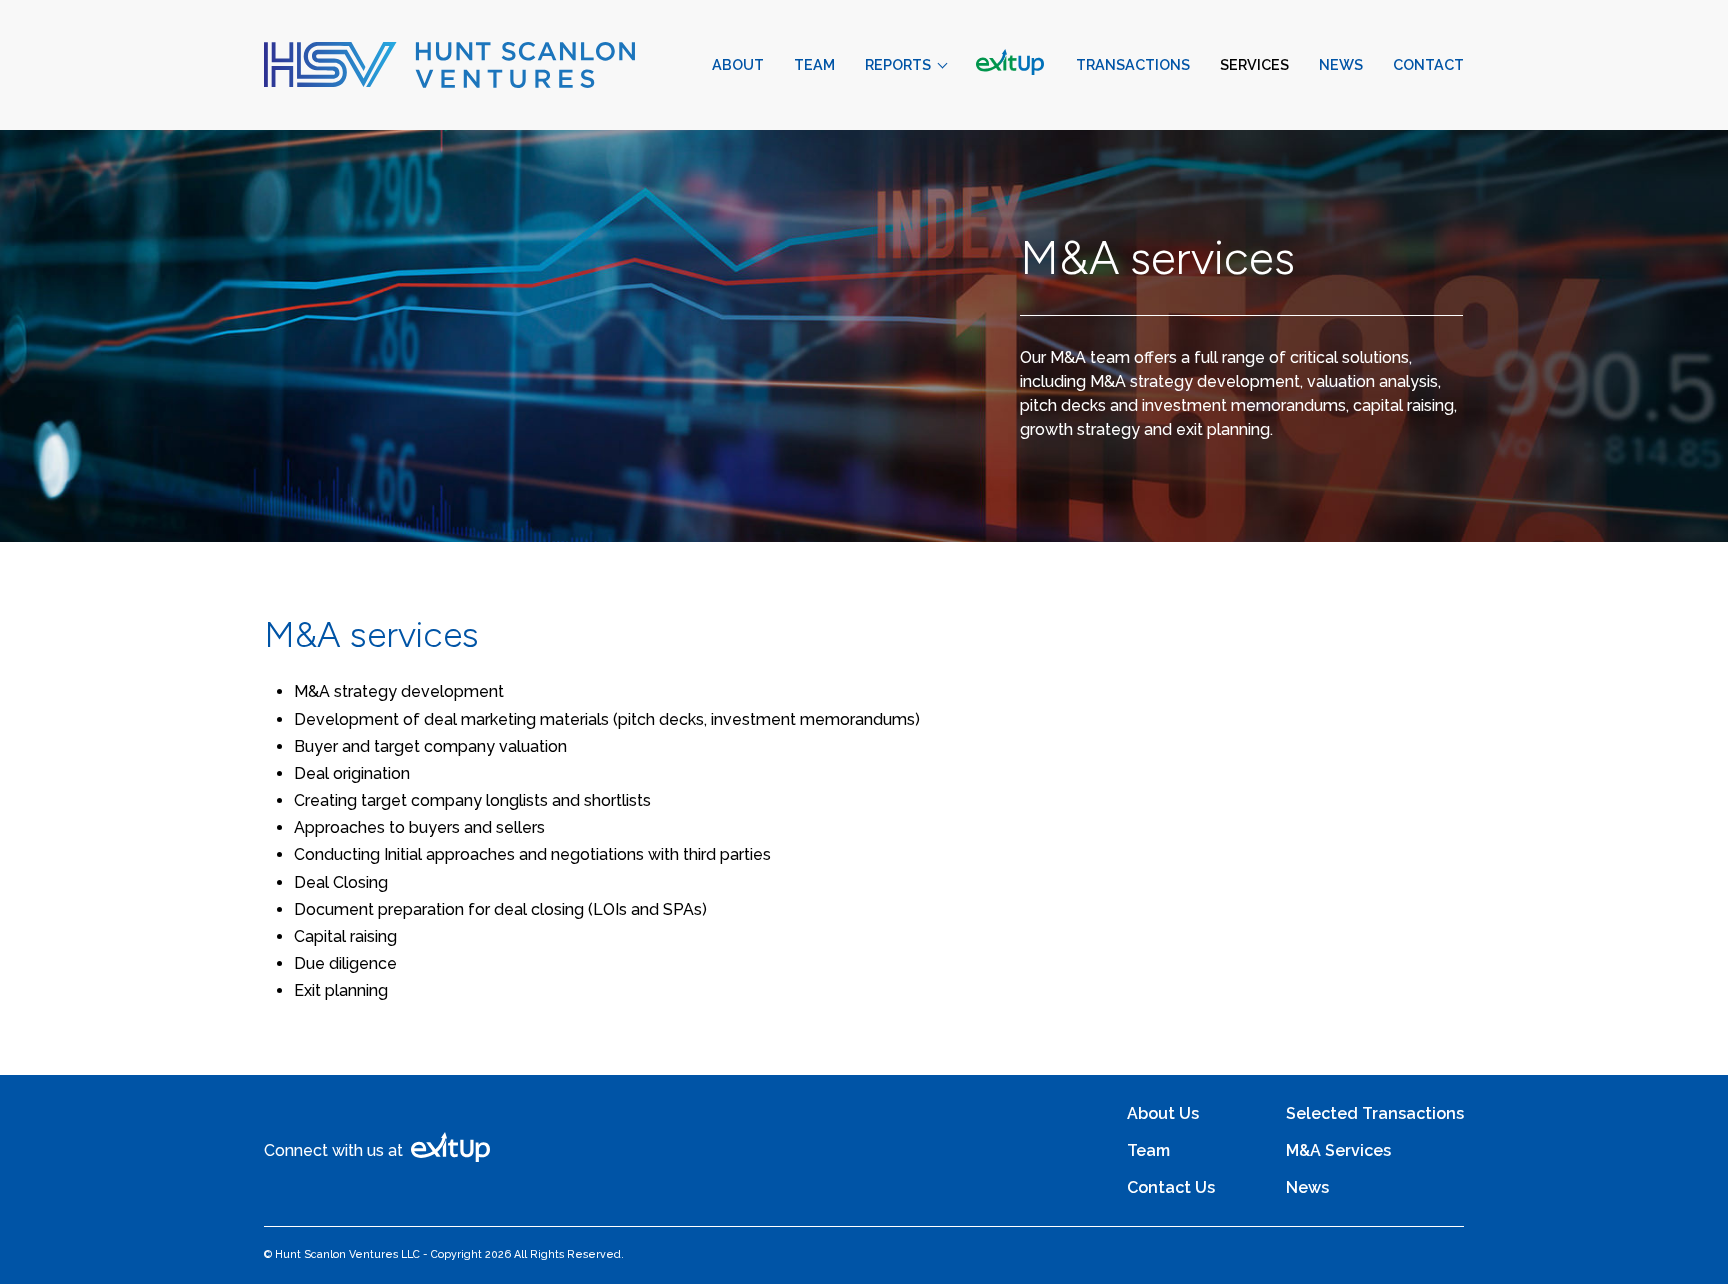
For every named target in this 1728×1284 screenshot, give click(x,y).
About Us (1163, 1113)
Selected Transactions (1375, 1113)
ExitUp (1011, 64)
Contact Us (1171, 1187)
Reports (898, 64)
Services (1254, 64)
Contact (1428, 64)
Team (814, 64)
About (738, 64)
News (1341, 64)
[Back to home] (449, 65)
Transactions (1133, 64)
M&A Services (1338, 1150)
